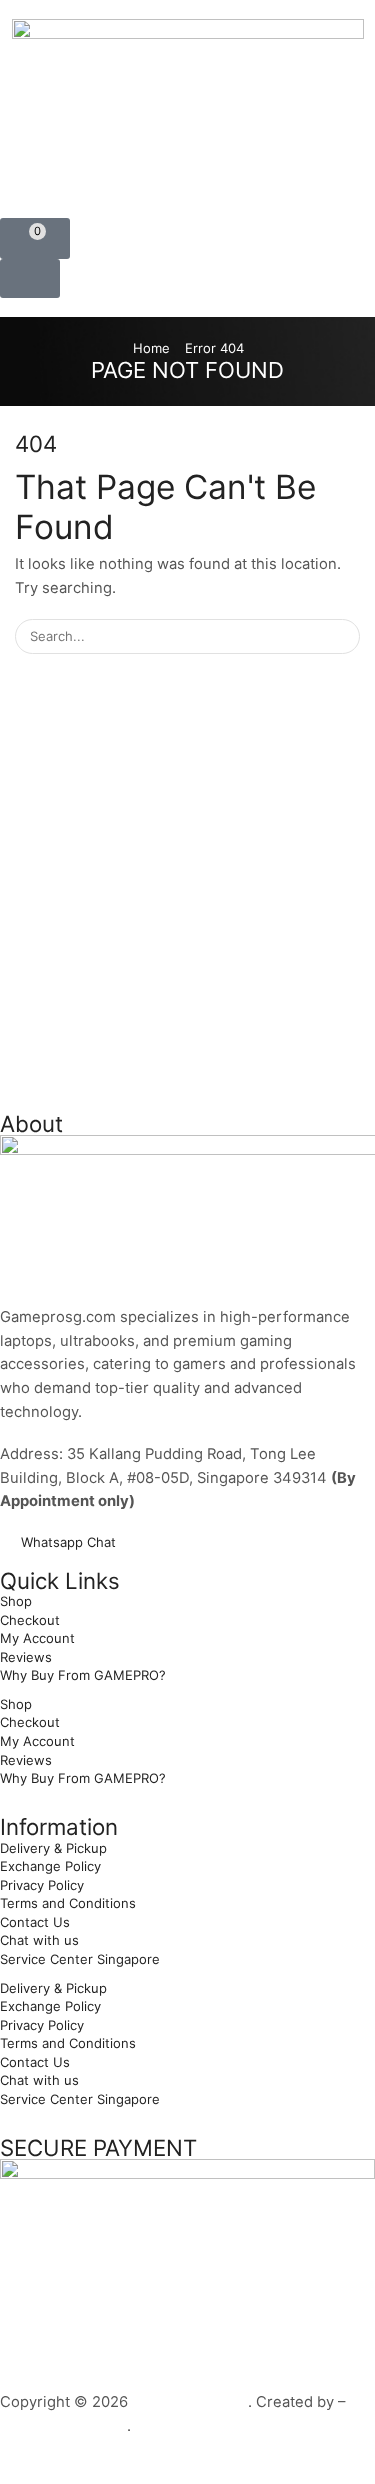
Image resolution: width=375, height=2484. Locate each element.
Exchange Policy (50, 1866)
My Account (37, 1638)
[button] (35, 238)
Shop (16, 1601)
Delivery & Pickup (53, 1848)
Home (151, 348)
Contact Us (35, 1922)
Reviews (26, 1657)
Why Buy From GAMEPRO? (83, 1675)
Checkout (30, 1620)
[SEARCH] (343, 636)
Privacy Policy (42, 1885)
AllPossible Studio (63, 2426)
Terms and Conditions (68, 1903)
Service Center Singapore (80, 1959)
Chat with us (39, 1940)
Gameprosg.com (190, 2402)
